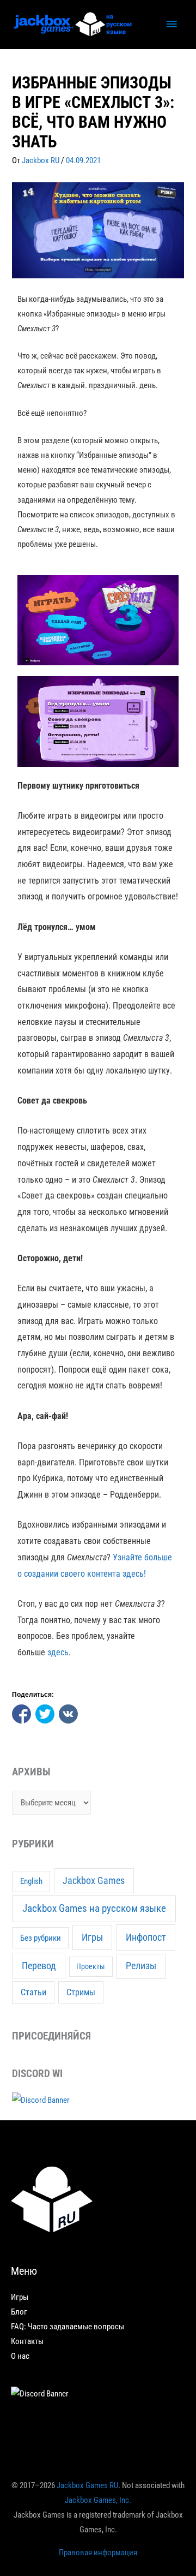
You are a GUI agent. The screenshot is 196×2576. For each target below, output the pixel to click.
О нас (20, 2356)
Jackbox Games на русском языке (94, 1908)
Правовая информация (98, 2553)
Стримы (81, 1992)
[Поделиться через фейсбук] (22, 1714)
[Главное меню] (171, 25)
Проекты (91, 1966)
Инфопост (146, 1937)
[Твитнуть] (45, 1714)
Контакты (27, 2341)
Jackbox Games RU (87, 2485)
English (31, 1882)
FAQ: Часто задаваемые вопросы (68, 2327)
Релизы (141, 1966)
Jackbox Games (94, 1881)
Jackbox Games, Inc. (98, 2500)
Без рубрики (41, 1938)
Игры (92, 1937)
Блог (19, 2312)
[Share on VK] (68, 1714)
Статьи (33, 1992)
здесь (58, 1652)
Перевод (39, 1966)
